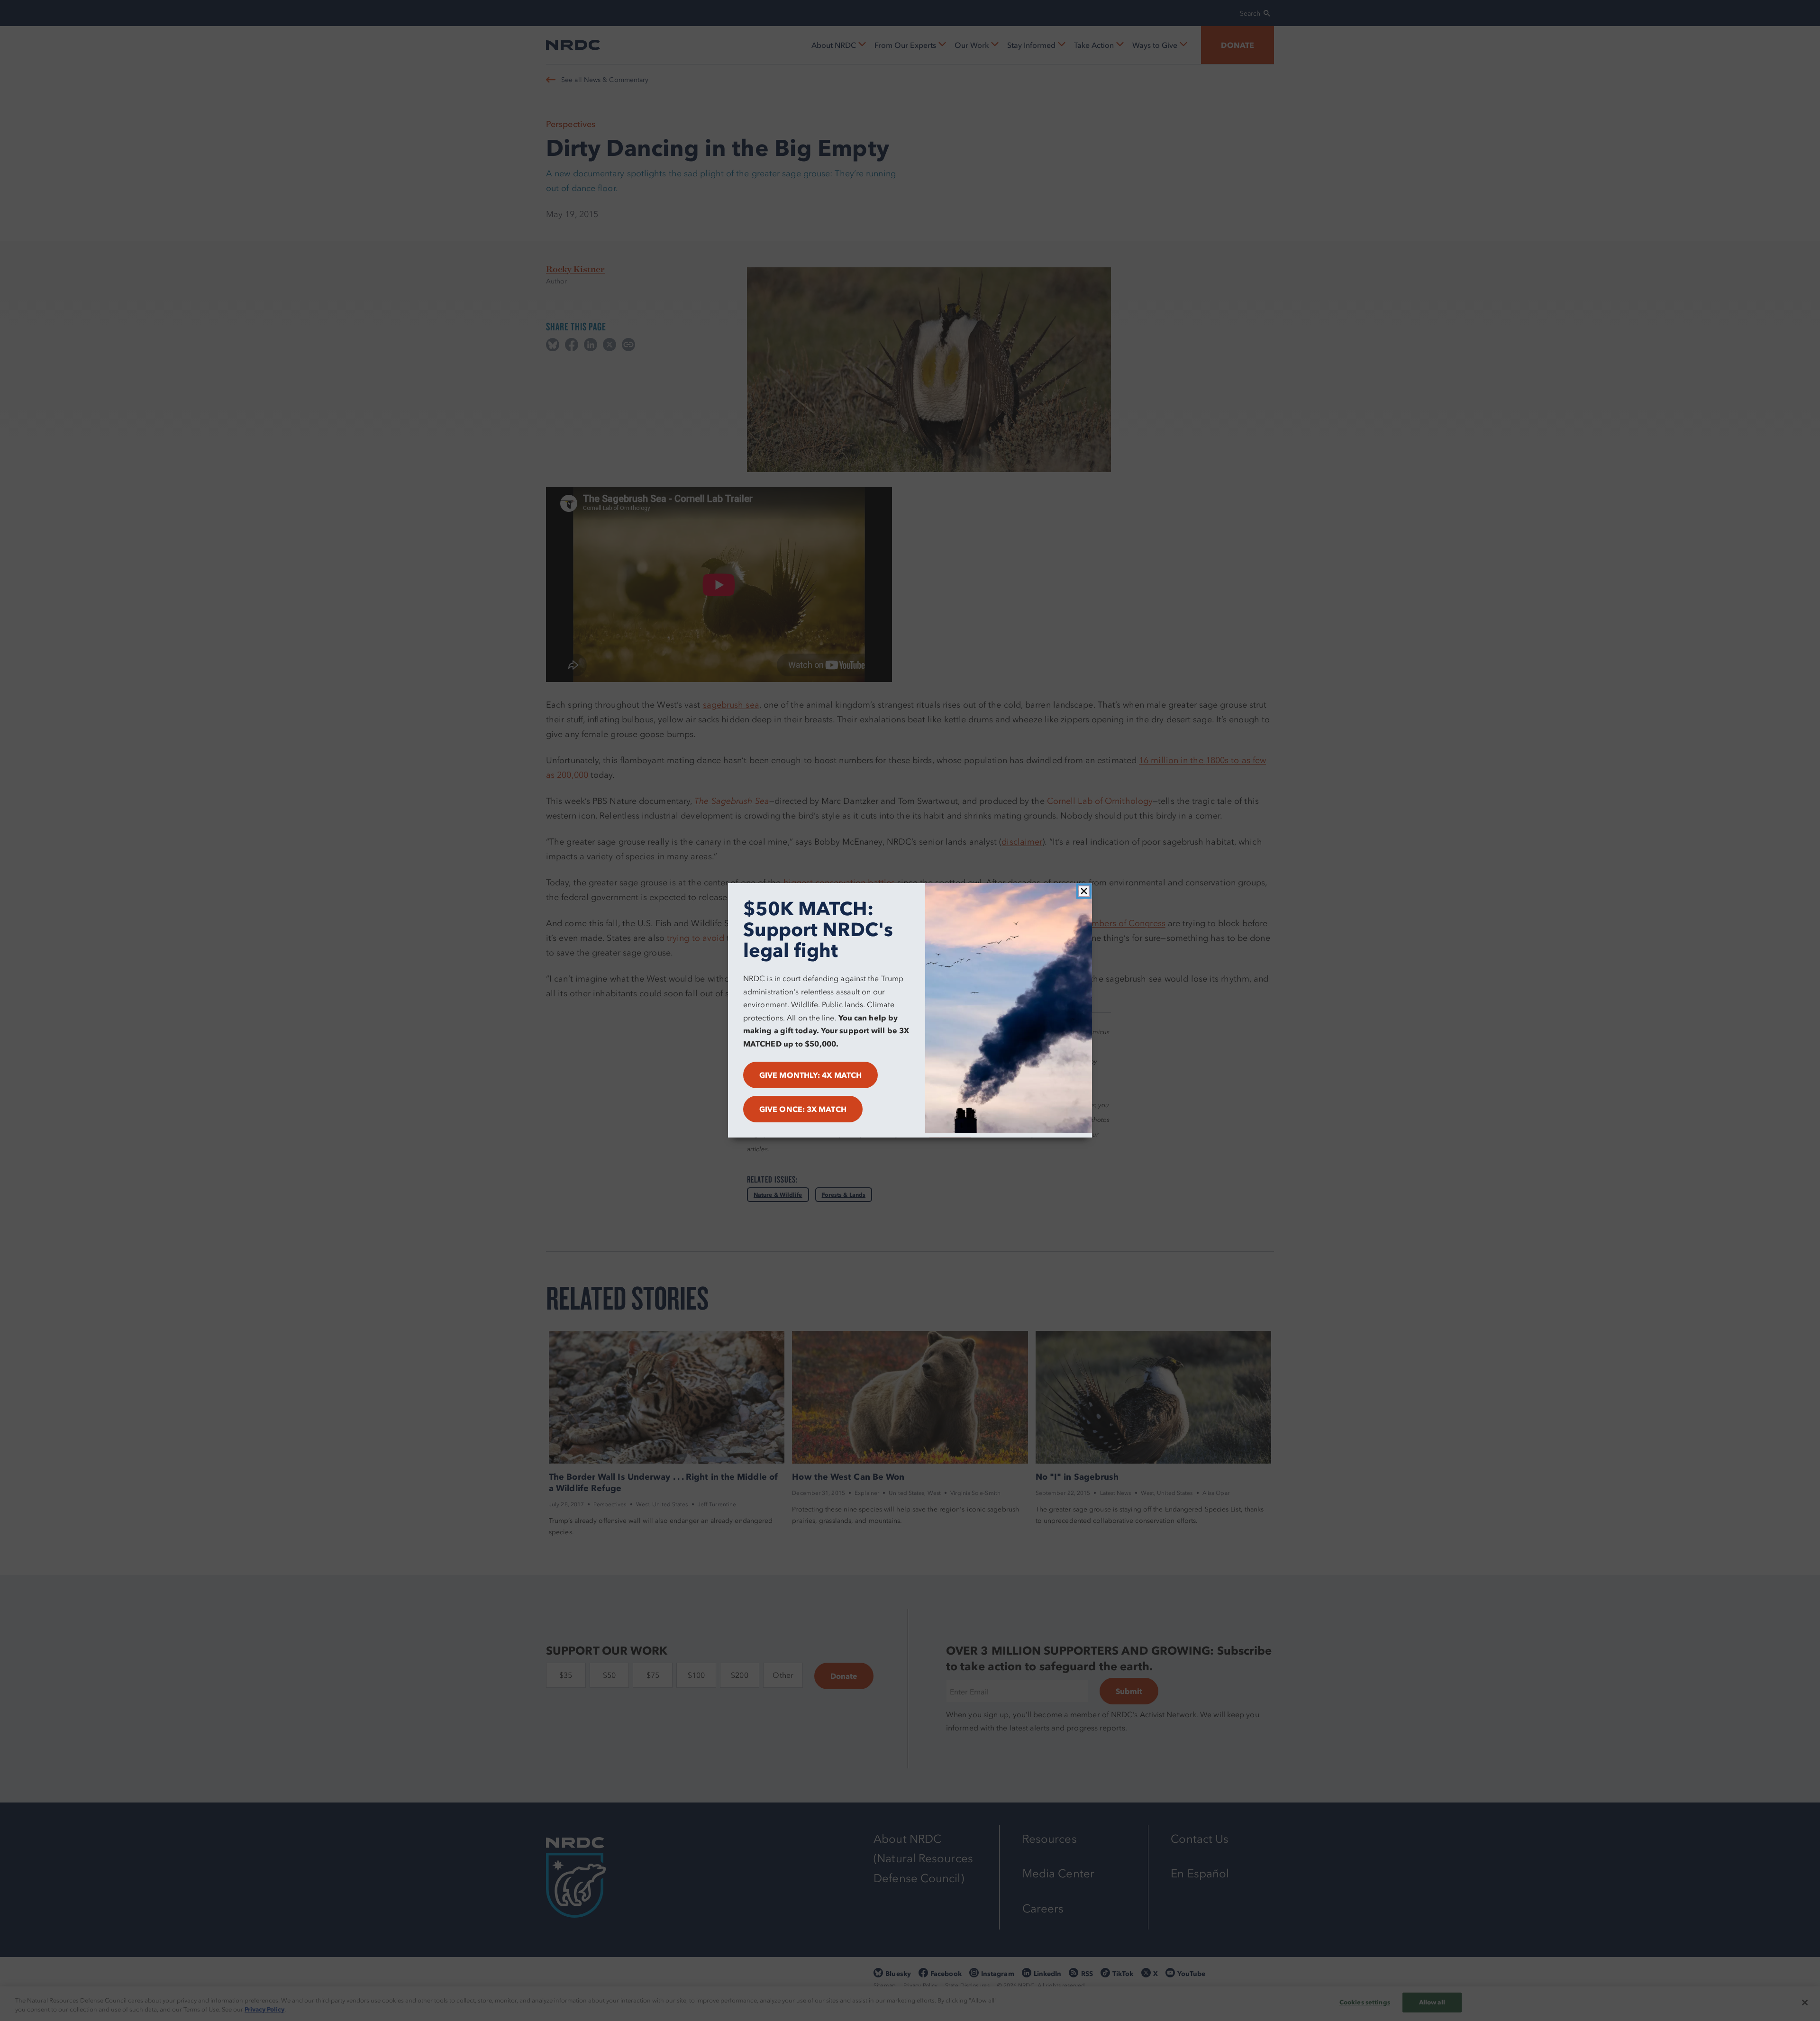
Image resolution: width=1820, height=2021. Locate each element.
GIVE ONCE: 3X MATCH (803, 1110)
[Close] (1084, 891)
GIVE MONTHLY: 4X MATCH (810, 1075)
